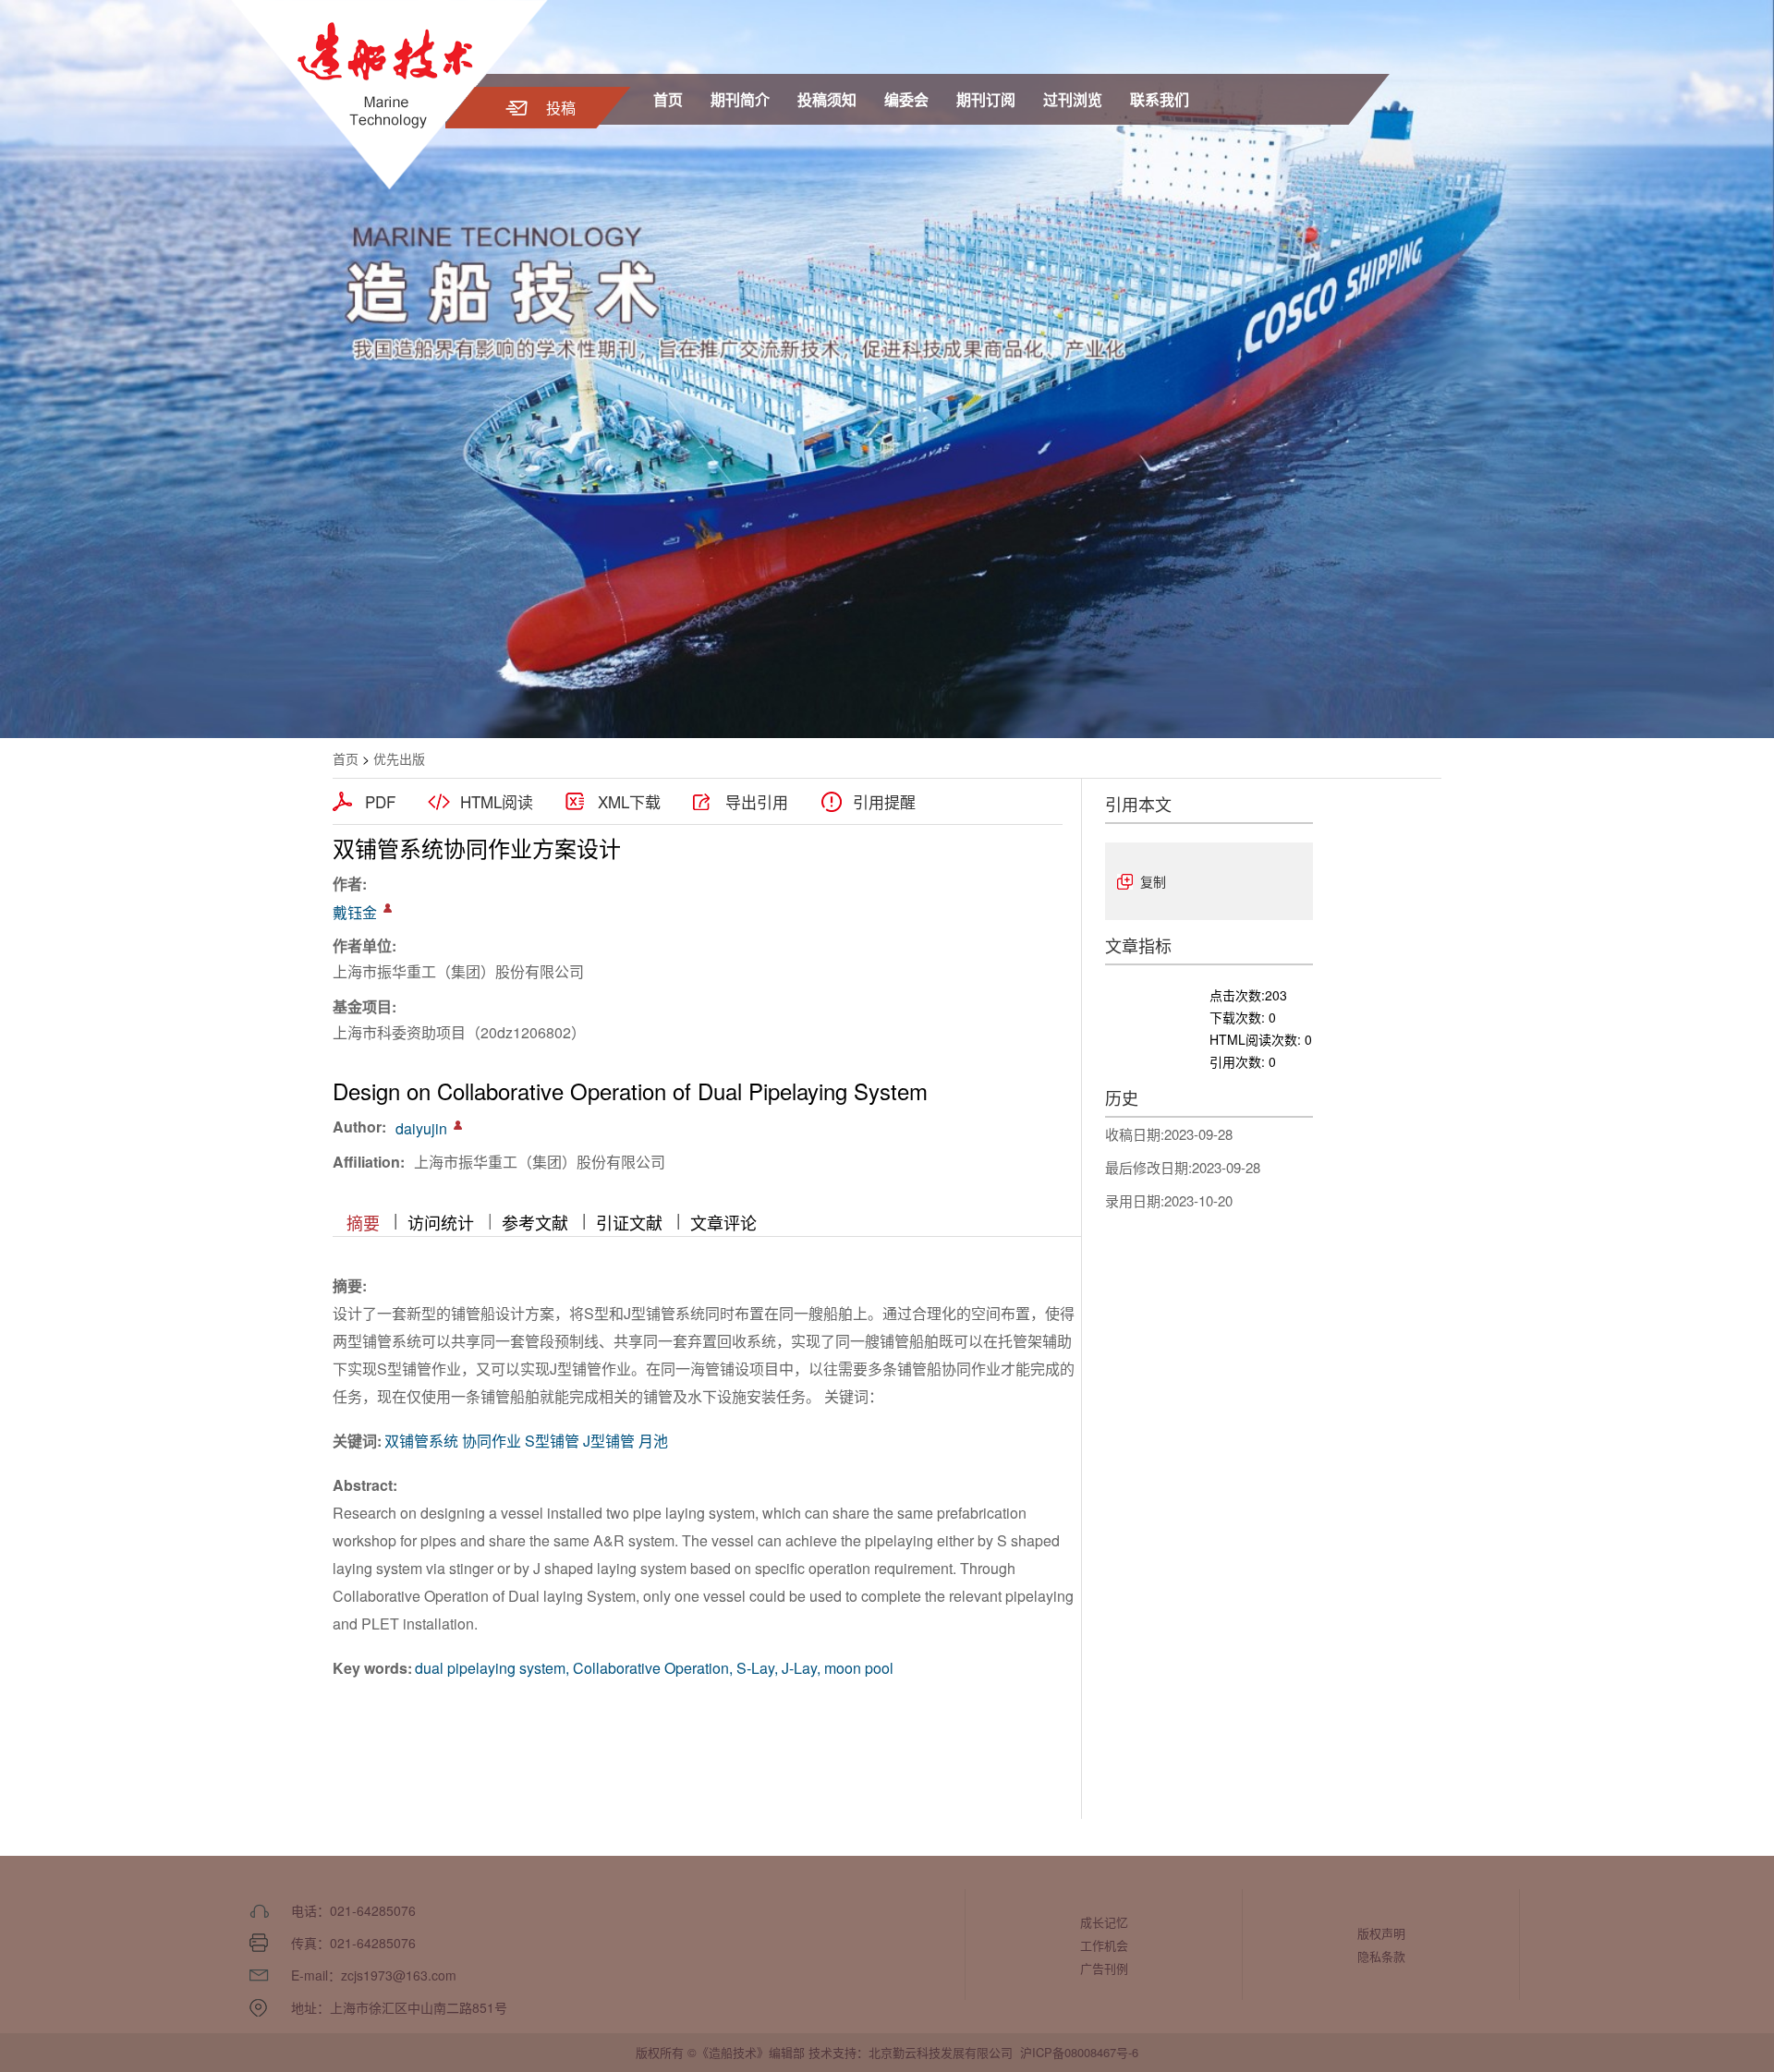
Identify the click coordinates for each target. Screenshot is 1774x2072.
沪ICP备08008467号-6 (1079, 2052)
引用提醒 (884, 802)
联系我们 (1160, 99)
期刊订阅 (986, 99)
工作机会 (1104, 1945)
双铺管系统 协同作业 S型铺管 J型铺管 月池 (526, 1441)
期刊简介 (740, 99)
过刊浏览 (1073, 99)
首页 (668, 99)
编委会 (906, 99)
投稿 (561, 108)
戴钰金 (355, 912)
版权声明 (1381, 1933)
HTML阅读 (497, 802)
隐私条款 (1381, 1956)
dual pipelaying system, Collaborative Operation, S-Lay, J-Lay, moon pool (654, 1668)
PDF (380, 802)
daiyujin (421, 1128)
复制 (1153, 881)
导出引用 (757, 802)
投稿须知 (827, 99)
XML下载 (629, 802)
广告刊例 (1104, 1968)
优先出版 (399, 758)
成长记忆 (1104, 1922)
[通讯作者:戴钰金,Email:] (388, 908)
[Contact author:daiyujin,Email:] (458, 1125)
